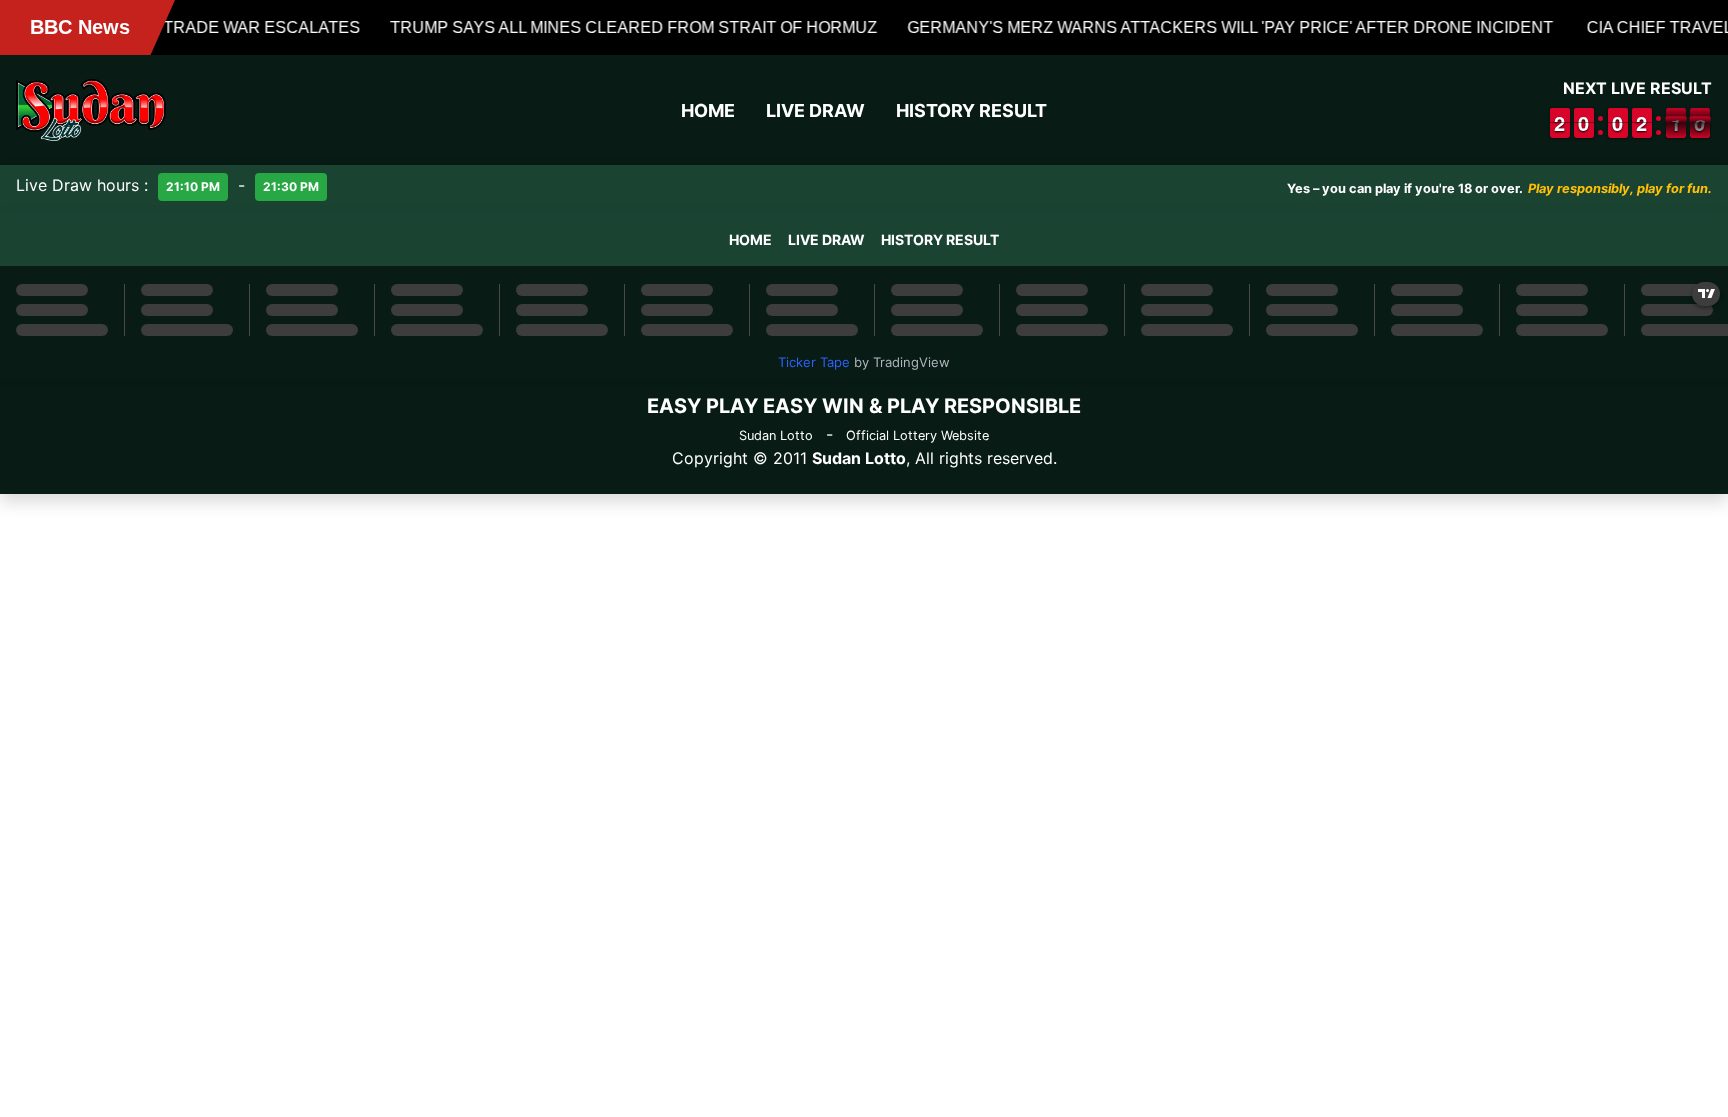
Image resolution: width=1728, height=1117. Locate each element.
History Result (971, 110)
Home (708, 110)
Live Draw (815, 110)
